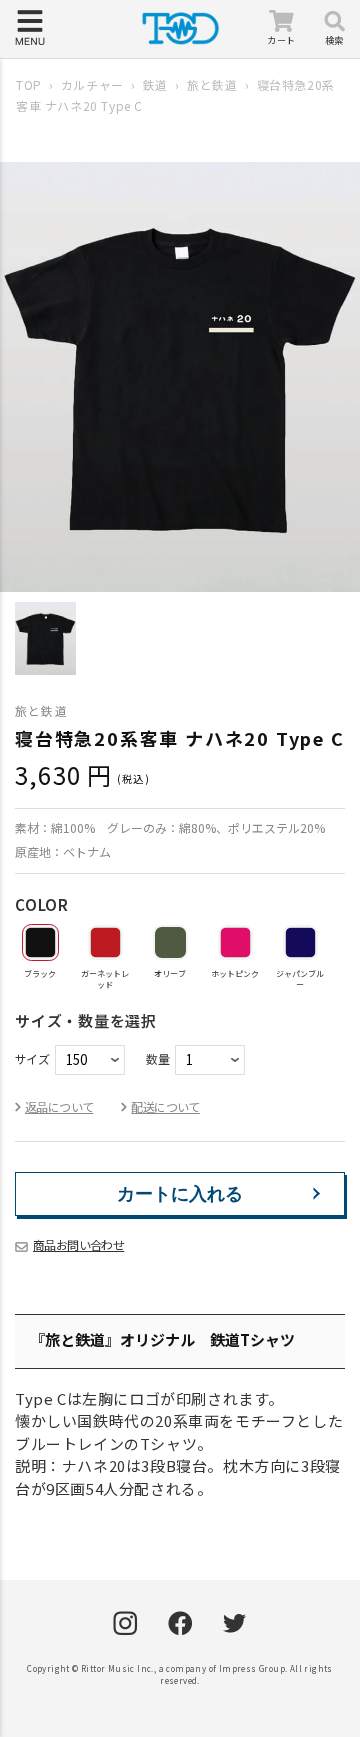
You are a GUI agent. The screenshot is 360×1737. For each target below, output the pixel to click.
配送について (165, 1106)
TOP (29, 84)
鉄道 (155, 84)
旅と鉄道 (212, 84)
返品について (59, 1106)
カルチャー (92, 84)
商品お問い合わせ (78, 1244)
